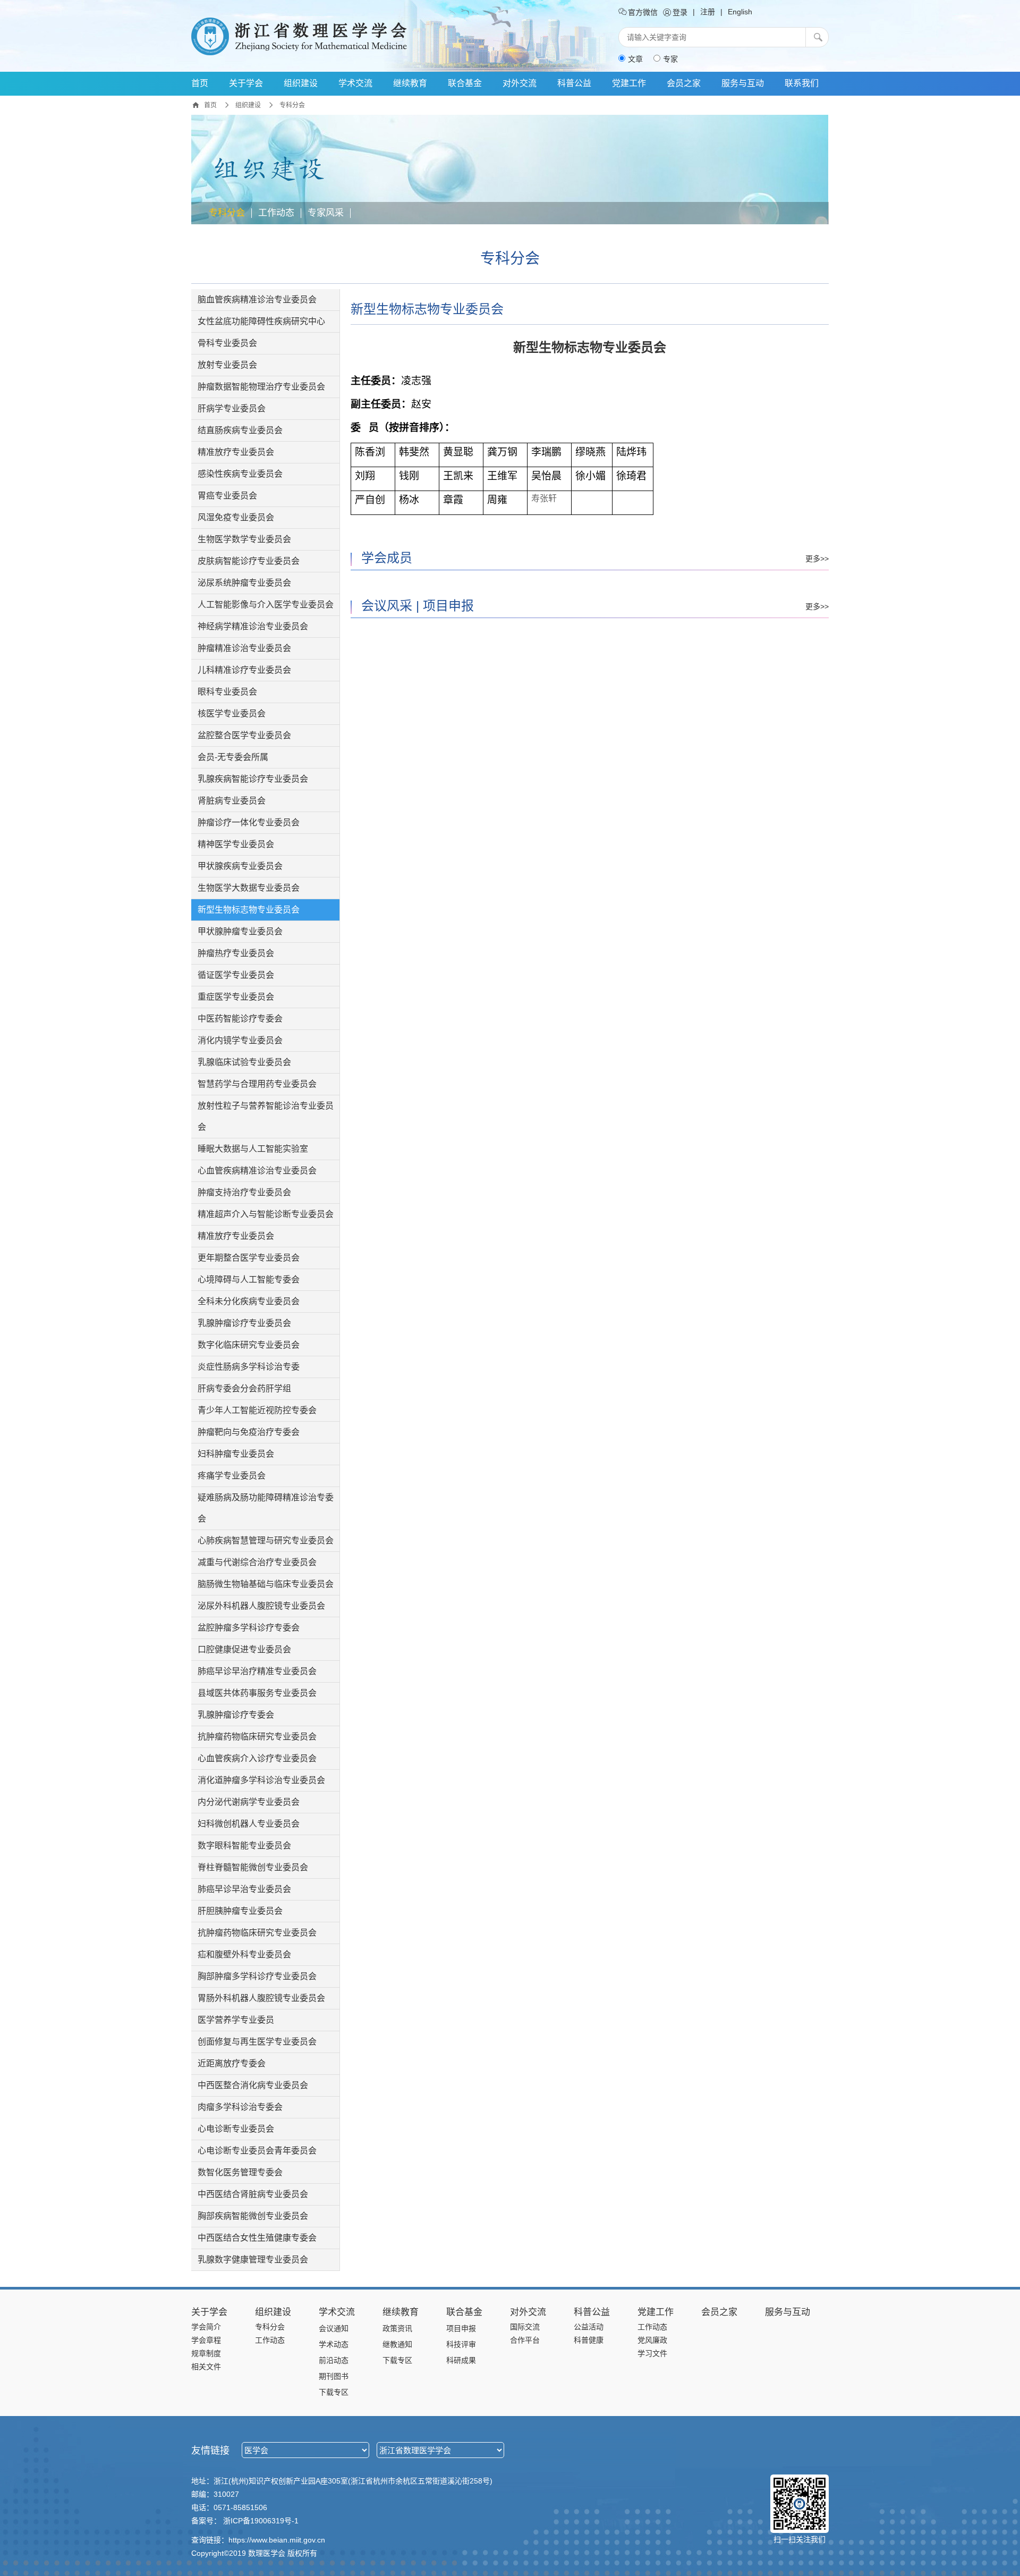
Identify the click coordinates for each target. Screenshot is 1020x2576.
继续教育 (410, 83)
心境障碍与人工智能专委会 (249, 1279)
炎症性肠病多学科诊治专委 (249, 1367)
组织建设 (301, 83)
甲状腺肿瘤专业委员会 (240, 931)
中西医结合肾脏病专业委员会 (253, 2194)
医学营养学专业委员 (236, 2020)
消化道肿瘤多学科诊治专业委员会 (261, 1780)
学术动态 (334, 2344)
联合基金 (465, 83)
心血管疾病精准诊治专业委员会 (257, 1171)
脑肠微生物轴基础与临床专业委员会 (266, 1584)
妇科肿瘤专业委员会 (236, 1454)
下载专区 (334, 2392)
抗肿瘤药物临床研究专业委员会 (257, 1737)
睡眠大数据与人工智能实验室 (253, 1149)
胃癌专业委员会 (227, 496)
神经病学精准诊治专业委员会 (253, 626)
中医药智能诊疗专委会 (240, 1019)
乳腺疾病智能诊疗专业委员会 (253, 779)
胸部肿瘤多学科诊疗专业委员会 (257, 1976)
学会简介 (206, 2327)
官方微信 (642, 12)
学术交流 (355, 83)
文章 (635, 59)
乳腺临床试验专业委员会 (244, 1062)
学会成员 (387, 558)
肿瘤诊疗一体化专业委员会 (249, 822)
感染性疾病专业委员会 (240, 474)
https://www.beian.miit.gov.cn (277, 2540)
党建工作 (629, 83)
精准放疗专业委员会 (236, 452)
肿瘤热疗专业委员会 (236, 953)
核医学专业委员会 (232, 713)
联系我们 (802, 83)
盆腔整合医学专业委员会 (244, 735)
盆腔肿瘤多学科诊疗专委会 (249, 1628)
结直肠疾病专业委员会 (240, 430)
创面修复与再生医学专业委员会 (257, 2042)
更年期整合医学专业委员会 (249, 1258)
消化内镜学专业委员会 (240, 1040)
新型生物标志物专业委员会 (249, 910)
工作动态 (276, 213)
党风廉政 (652, 2340)
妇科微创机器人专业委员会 (249, 1824)
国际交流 (525, 2327)
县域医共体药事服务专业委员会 (257, 1693)
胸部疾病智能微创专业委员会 (253, 2216)
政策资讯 (397, 2328)
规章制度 (206, 2353)
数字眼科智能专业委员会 (244, 1846)
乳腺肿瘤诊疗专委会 (236, 1715)
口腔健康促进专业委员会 (244, 1649)
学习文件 (652, 2353)
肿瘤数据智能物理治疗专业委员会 (261, 387)
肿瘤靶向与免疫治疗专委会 (249, 1432)
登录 (679, 12)
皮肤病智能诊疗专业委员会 (249, 561)
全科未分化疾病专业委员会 (249, 1301)
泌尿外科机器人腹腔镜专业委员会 (261, 1606)
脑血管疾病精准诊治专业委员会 (257, 299)
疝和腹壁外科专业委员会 (244, 1954)
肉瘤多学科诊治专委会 (240, 2107)
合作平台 (525, 2340)
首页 (200, 83)
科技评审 (461, 2344)
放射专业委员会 (227, 365)
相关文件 (206, 2367)
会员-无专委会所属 (233, 757)
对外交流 (520, 83)
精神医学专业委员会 (236, 844)
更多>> (817, 559)
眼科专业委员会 (227, 692)
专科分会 (227, 213)
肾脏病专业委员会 (232, 801)
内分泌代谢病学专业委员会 (249, 1802)
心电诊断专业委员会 (236, 2129)
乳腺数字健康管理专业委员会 (253, 2260)
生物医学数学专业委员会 (244, 539)
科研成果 (461, 2360)
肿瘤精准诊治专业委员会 (244, 648)
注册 (708, 12)
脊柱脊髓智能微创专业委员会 (253, 1867)
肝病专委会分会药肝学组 (244, 1388)
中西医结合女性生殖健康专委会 (257, 2238)
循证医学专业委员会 (236, 975)
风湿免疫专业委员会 (236, 517)
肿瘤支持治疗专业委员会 (244, 1192)
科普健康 (589, 2340)
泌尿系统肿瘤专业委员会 (244, 583)
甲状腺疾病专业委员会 (240, 866)
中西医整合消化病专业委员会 (253, 2085)
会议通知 (334, 2328)
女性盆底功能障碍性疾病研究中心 (261, 321)
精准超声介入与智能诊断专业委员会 (266, 1214)
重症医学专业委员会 (236, 997)
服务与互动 (743, 83)
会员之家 (684, 83)
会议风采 (387, 606)
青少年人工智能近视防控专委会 (257, 1410)
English (740, 12)
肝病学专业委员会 (232, 408)
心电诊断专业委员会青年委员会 (257, 2151)
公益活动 (589, 2327)
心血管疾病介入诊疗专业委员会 (257, 1758)
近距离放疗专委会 (232, 2063)
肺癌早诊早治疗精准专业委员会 (257, 1671)
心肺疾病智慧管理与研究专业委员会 (266, 1540)
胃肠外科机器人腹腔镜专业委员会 (261, 1998)
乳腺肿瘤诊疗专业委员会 (244, 1323)
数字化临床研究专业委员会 (249, 1345)
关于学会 (246, 83)
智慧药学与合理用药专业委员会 (257, 1084)
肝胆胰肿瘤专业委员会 (240, 1911)
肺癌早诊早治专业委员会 (244, 1889)
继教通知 (397, 2344)
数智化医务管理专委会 (240, 2172)
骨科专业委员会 (227, 343)
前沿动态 (334, 2360)
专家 (670, 59)
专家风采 (326, 213)
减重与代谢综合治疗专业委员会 (257, 1562)
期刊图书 (334, 2376)
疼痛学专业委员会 (232, 1476)
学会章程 (206, 2340)
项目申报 (448, 606)
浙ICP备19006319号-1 (261, 2521)
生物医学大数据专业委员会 (249, 888)
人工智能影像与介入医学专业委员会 (266, 605)
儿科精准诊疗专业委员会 (244, 670)
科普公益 (574, 83)
